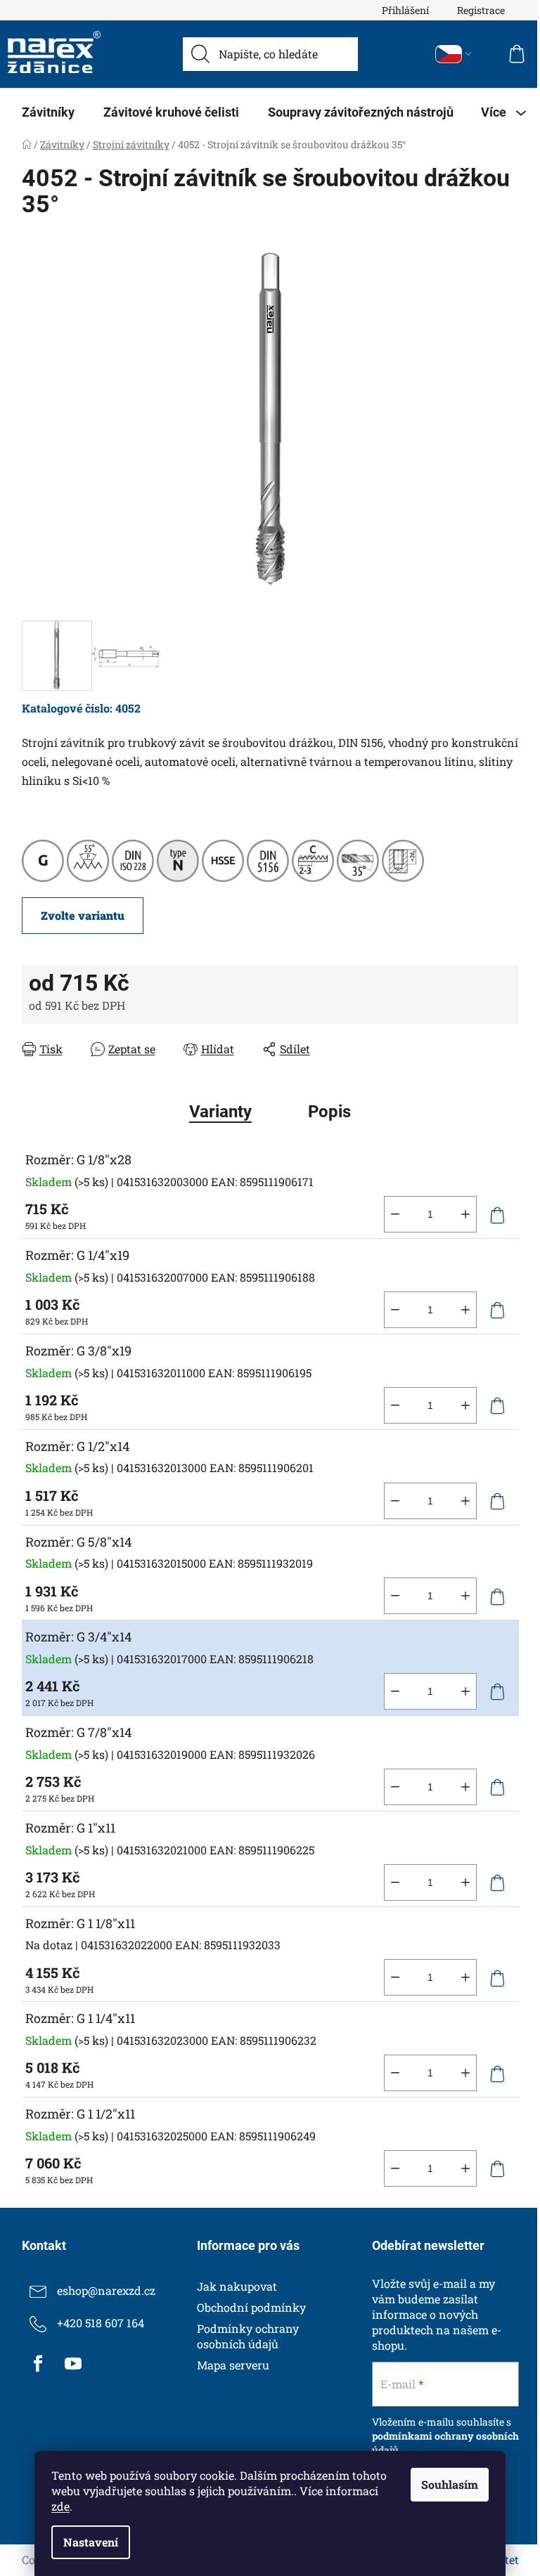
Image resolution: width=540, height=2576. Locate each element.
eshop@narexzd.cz (106, 2290)
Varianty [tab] (220, 1112)
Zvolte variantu (83, 915)
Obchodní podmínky (251, 2307)
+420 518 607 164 (101, 2323)
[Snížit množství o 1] (395, 1214)
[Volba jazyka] (454, 54)
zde (60, 2506)
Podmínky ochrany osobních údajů (248, 2336)
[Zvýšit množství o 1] (465, 1214)
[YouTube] (73, 2364)
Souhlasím (450, 2484)
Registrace (481, 10)
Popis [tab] (329, 1112)
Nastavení (91, 2542)
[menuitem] (48, 112)
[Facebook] (38, 2364)
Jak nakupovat (237, 2286)
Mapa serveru (233, 2365)
